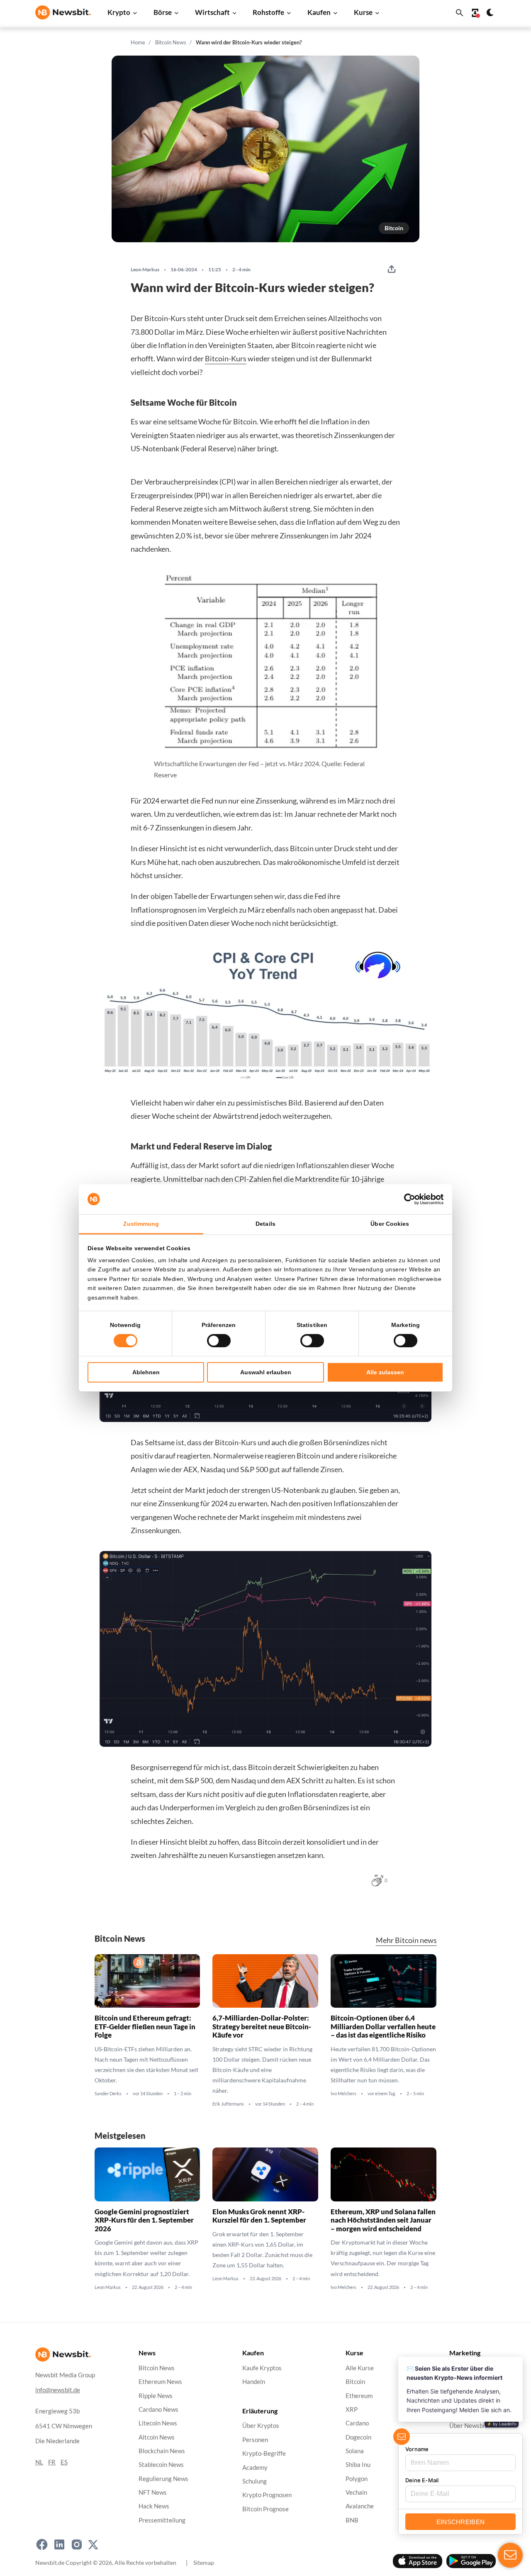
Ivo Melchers (343, 2094)
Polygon (357, 2478)
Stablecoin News (161, 2465)
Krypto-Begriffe (264, 2453)
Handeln (254, 2382)
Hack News (154, 2506)
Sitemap (204, 2562)
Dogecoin (358, 2437)
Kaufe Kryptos (262, 2368)
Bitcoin (394, 228)
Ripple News (156, 2395)
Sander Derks (108, 2094)
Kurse (363, 12)
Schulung (255, 2481)
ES (64, 2462)
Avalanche (360, 2506)
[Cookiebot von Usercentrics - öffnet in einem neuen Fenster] (407, 1199)
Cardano (357, 2423)
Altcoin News (157, 2437)
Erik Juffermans (228, 2104)
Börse (163, 12)
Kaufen (319, 12)
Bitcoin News (171, 42)
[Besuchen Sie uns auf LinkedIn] (59, 2544)
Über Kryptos (261, 2426)
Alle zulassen (385, 1372)
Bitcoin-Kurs (226, 358)
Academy (255, 2467)
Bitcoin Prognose (265, 2509)
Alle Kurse (360, 2368)
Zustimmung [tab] (141, 1224)
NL (39, 2462)
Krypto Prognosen (267, 2495)
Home (138, 42)
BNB (352, 2520)
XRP (352, 2409)
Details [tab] (265, 1224)
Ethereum (359, 2395)
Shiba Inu (358, 2465)
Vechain (356, 2492)
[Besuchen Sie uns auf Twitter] (93, 2544)
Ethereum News (160, 2382)
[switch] (219, 1341)
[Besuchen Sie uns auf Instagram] (77, 2544)
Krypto (119, 12)
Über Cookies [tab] (390, 1224)
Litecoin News (158, 2423)
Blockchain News (162, 2451)
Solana (355, 2451)
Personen (255, 2439)
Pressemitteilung (162, 2520)
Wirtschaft (212, 12)
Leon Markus (145, 270)
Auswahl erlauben (266, 1372)
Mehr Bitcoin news (406, 1940)
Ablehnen (146, 1372)
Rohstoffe (268, 12)
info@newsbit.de (58, 2390)
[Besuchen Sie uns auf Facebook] (42, 2544)
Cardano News (158, 2409)
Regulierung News (163, 2478)
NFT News (153, 2492)
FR (52, 2462)
